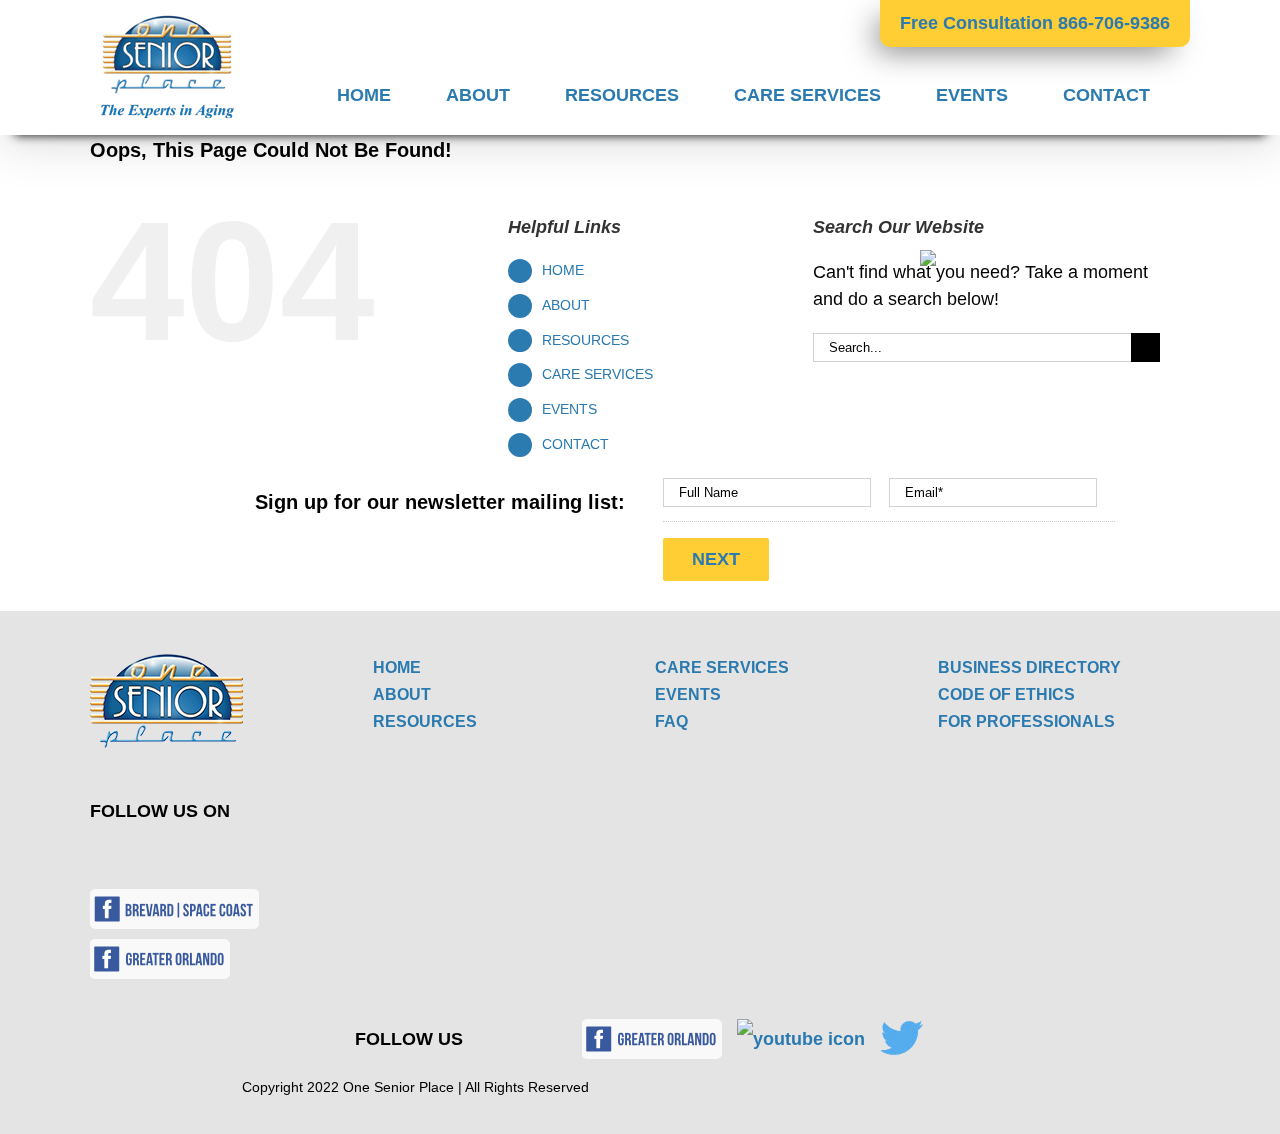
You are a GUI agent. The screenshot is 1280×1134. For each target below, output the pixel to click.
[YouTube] (170, 855)
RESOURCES (585, 340)
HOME (563, 270)
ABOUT (566, 305)
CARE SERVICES (597, 374)
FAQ (671, 721)
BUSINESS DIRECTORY (1029, 667)
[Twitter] (123, 855)
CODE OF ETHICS (1006, 694)
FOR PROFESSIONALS (1026, 721)
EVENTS (569, 409)
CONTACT (575, 444)
